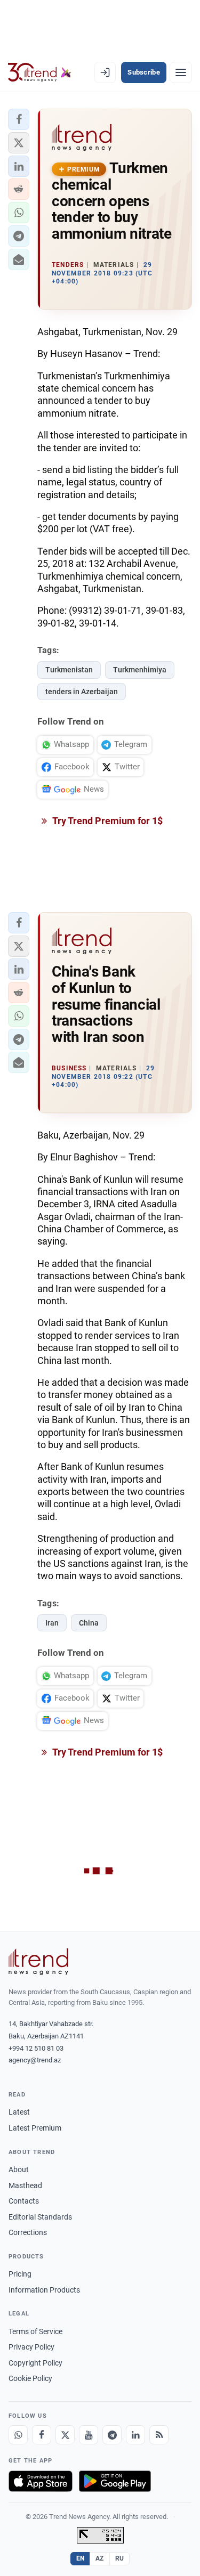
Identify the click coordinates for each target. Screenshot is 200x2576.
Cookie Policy (30, 2378)
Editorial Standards (40, 2217)
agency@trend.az (35, 2060)
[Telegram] (112, 2435)
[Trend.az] (40, 72)
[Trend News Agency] (38, 1962)
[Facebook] (42, 2435)
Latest (19, 2112)
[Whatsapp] (18, 2435)
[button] (19, 119)
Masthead (25, 2185)
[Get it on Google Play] (115, 2481)
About (19, 2169)
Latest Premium (35, 2128)
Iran (52, 1623)
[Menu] (181, 72)
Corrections (28, 2232)
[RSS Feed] (159, 2435)
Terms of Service (35, 2331)
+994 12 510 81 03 (36, 2048)
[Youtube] (89, 2435)
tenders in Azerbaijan (82, 692)
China (89, 1623)
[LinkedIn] (135, 2435)
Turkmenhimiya (140, 670)
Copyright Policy (35, 2363)
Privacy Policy (31, 2347)
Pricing (20, 2274)
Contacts (24, 2201)
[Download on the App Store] (41, 2481)
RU (120, 2558)
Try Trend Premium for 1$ (107, 821)
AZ (100, 2558)
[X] (65, 2435)
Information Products (44, 2290)
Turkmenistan (69, 670)
